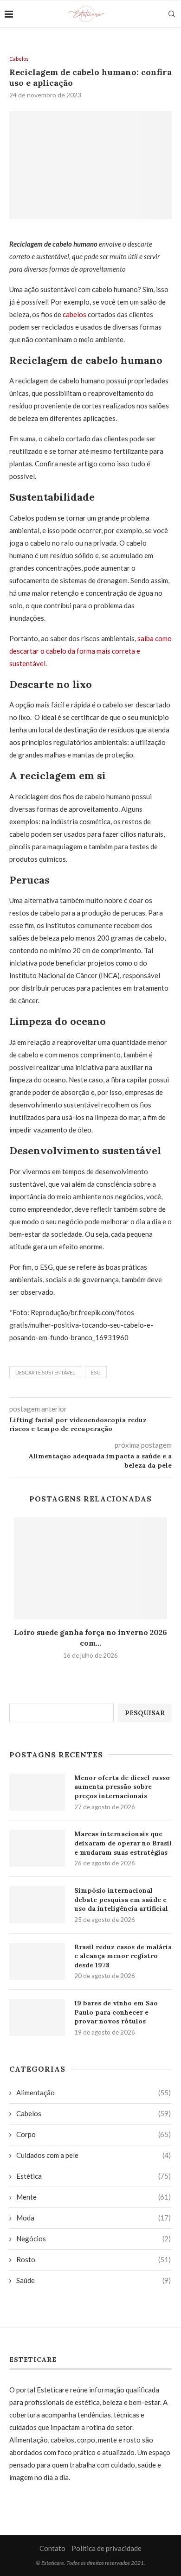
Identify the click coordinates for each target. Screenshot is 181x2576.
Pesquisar (145, 1713)
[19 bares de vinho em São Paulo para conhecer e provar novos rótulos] (37, 2017)
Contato (52, 2548)
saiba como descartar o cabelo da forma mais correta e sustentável (90, 651)
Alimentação (94, 2093)
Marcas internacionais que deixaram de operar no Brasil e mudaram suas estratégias (123, 1843)
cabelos (74, 314)
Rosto (94, 2259)
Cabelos (19, 59)
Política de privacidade (107, 2548)
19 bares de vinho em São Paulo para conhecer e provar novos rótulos (116, 2012)
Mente (94, 2197)
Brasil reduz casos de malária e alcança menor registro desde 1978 (123, 1956)
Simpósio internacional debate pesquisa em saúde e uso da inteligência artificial (121, 1899)
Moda (94, 2218)
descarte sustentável (45, 1372)
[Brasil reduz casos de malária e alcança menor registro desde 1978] (37, 1961)
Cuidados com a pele (94, 2155)
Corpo (94, 2134)
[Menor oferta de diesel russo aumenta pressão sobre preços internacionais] (37, 1792)
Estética (94, 2176)
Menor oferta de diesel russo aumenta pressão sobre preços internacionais (122, 1787)
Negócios (94, 2239)
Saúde (94, 2280)
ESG (96, 1372)
